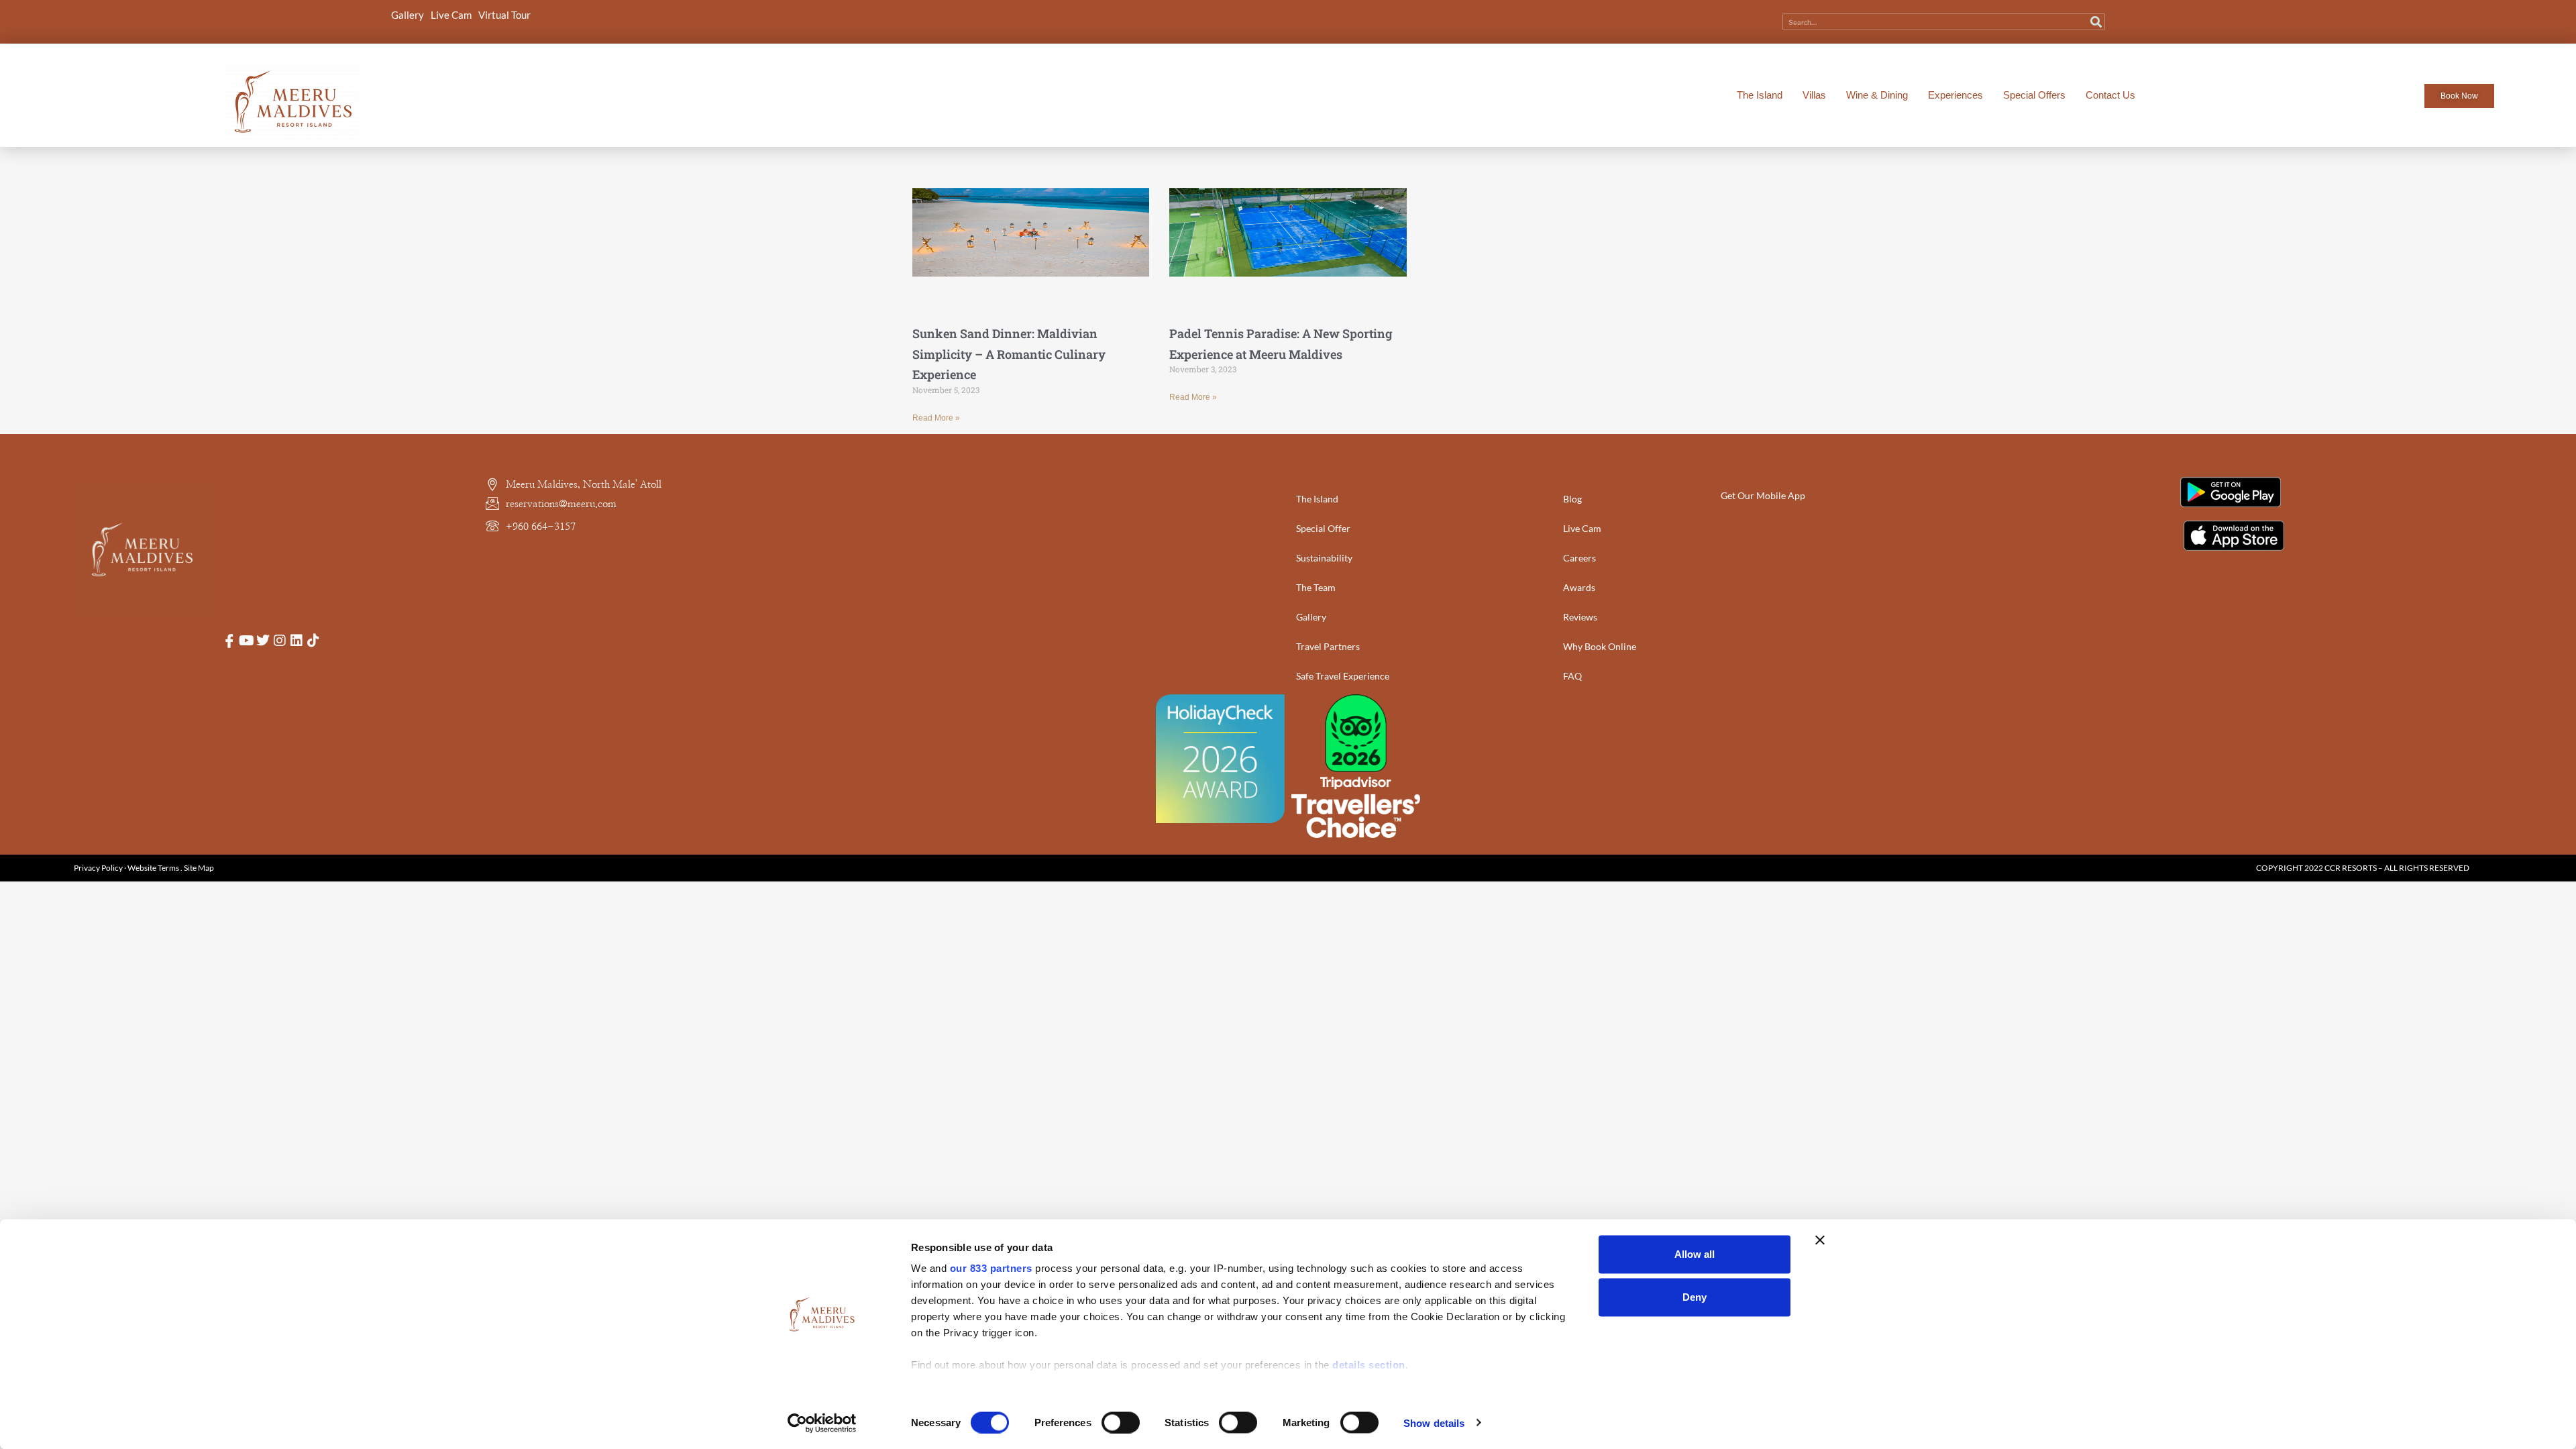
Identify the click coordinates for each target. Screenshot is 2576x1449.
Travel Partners (1328, 646)
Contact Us (2110, 95)
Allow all (1695, 1254)
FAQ (1572, 676)
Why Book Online (1600, 646)
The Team (1316, 587)
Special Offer (1323, 528)
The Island (1760, 95)
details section (1369, 1365)
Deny (1695, 1297)
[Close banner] (1820, 1240)
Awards (1579, 587)
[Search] (2096, 22)
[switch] (1121, 1422)
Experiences (1955, 95)
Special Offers (2034, 95)
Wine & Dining (1877, 95)
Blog (1572, 499)
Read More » (936, 418)
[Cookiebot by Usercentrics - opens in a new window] (822, 1423)
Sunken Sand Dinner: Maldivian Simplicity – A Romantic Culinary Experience (1009, 354)
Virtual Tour (504, 15)
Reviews (1580, 617)
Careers (1579, 558)
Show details (1434, 1423)
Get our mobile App (1763, 495)
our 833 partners (991, 1268)
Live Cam (451, 15)
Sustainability (1324, 558)
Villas (1814, 95)
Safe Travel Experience (1343, 676)
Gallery (408, 15)
